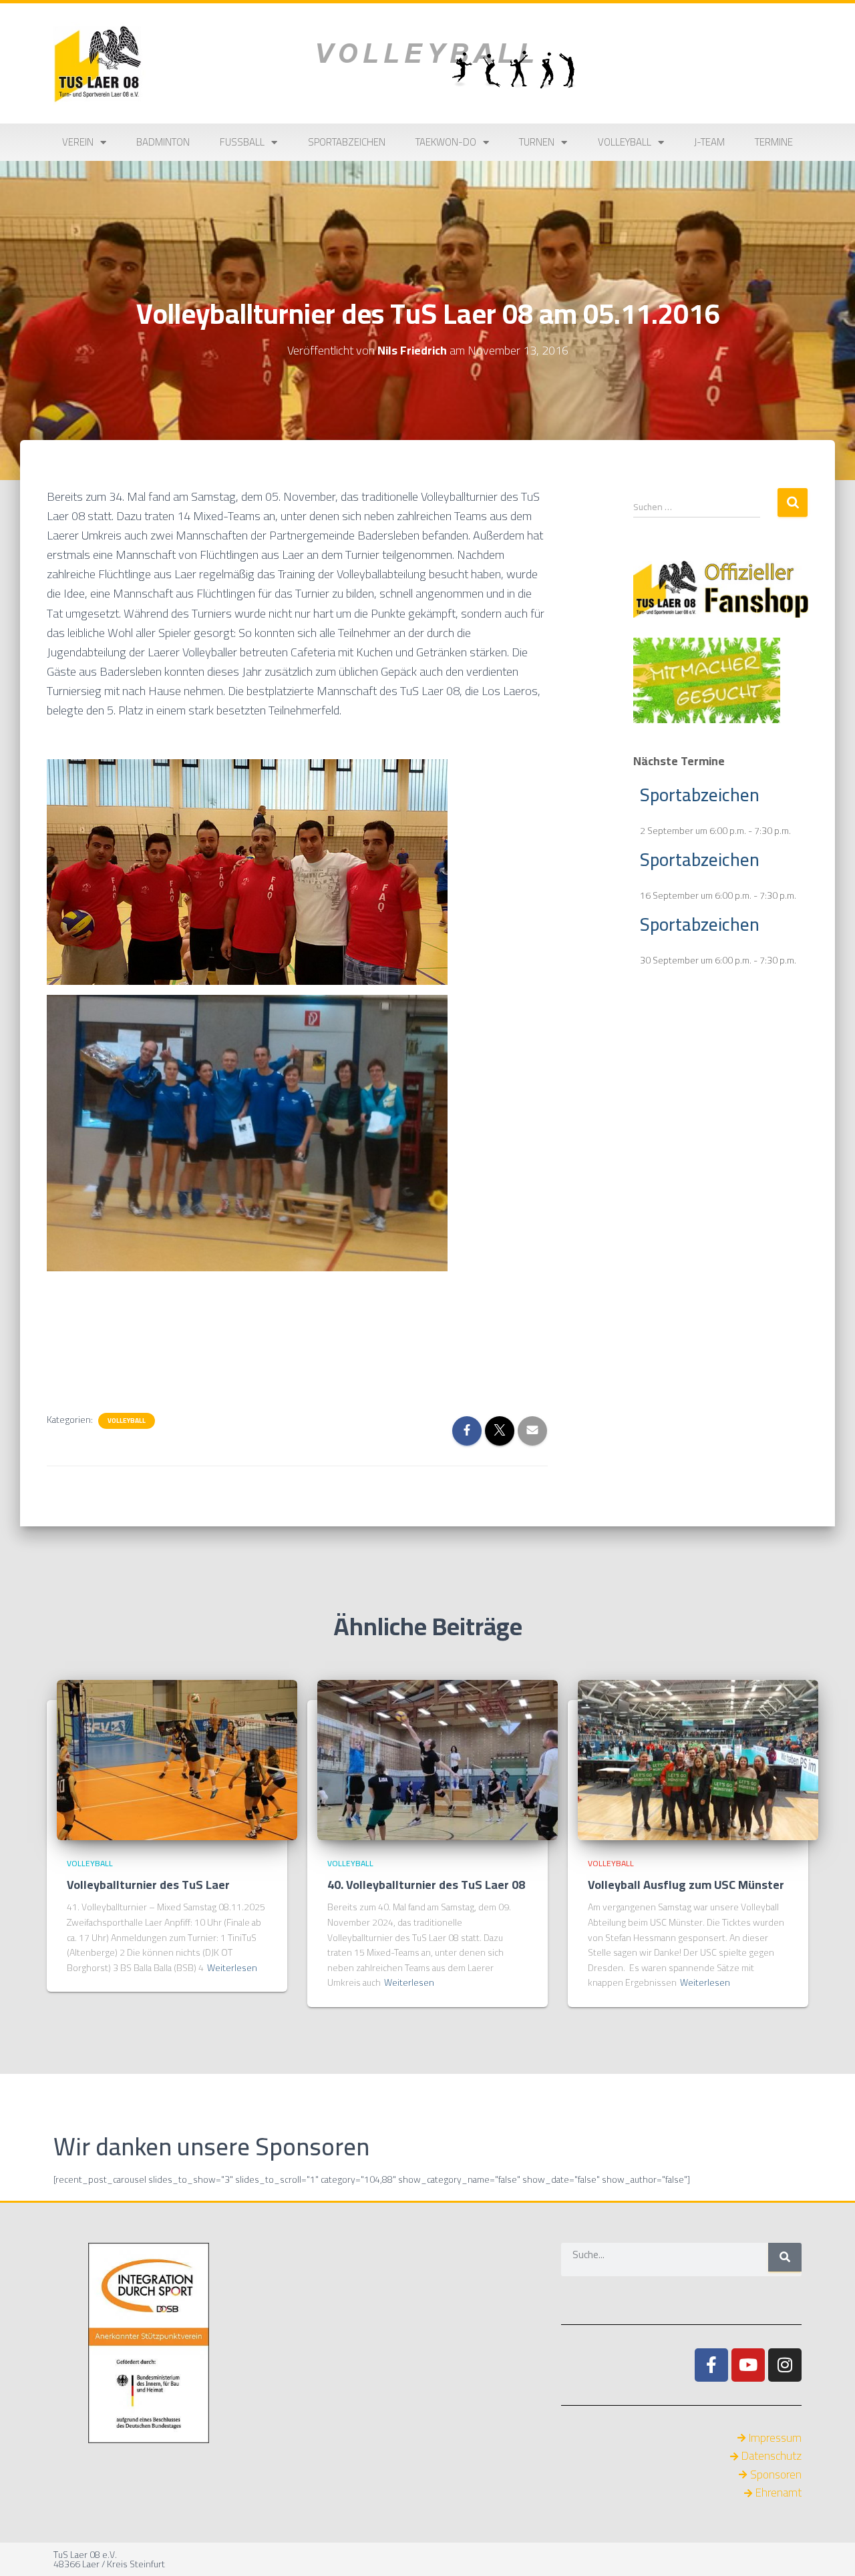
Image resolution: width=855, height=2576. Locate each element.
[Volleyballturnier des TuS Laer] (177, 1759)
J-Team (709, 142)
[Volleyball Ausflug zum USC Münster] (698, 1759)
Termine (774, 142)
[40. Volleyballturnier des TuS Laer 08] (438, 1759)
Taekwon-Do (446, 142)
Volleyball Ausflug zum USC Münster (686, 1885)
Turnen (537, 142)
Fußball (242, 142)
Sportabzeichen (347, 142)
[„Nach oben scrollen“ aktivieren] (829, 2549)
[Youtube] (748, 2365)
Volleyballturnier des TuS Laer (148, 1885)
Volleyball (625, 142)
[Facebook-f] (711, 2365)
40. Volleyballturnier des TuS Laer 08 (426, 1885)
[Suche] (785, 2257)
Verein (78, 142)
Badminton (163, 142)
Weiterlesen (232, 1968)
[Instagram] (785, 2365)
